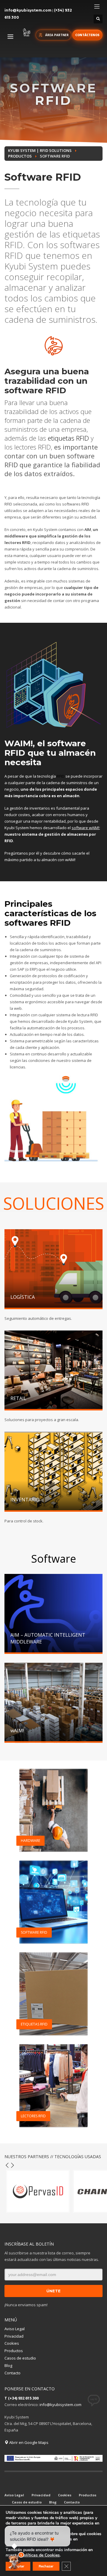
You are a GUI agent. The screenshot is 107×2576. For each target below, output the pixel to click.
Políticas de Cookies (40, 2555)
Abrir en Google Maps (28, 2442)
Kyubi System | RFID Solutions (40, 150)
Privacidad (14, 2336)
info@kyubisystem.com (28, 10)
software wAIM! (85, 828)
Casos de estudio (20, 2358)
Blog (8, 2365)
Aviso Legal (15, 2329)
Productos (14, 2351)
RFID (61, 776)
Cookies (12, 2343)
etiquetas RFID (68, 438)
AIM (88, 529)
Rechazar (46, 2566)
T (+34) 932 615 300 (22, 2398)
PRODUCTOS (20, 156)
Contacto (12, 2373)
